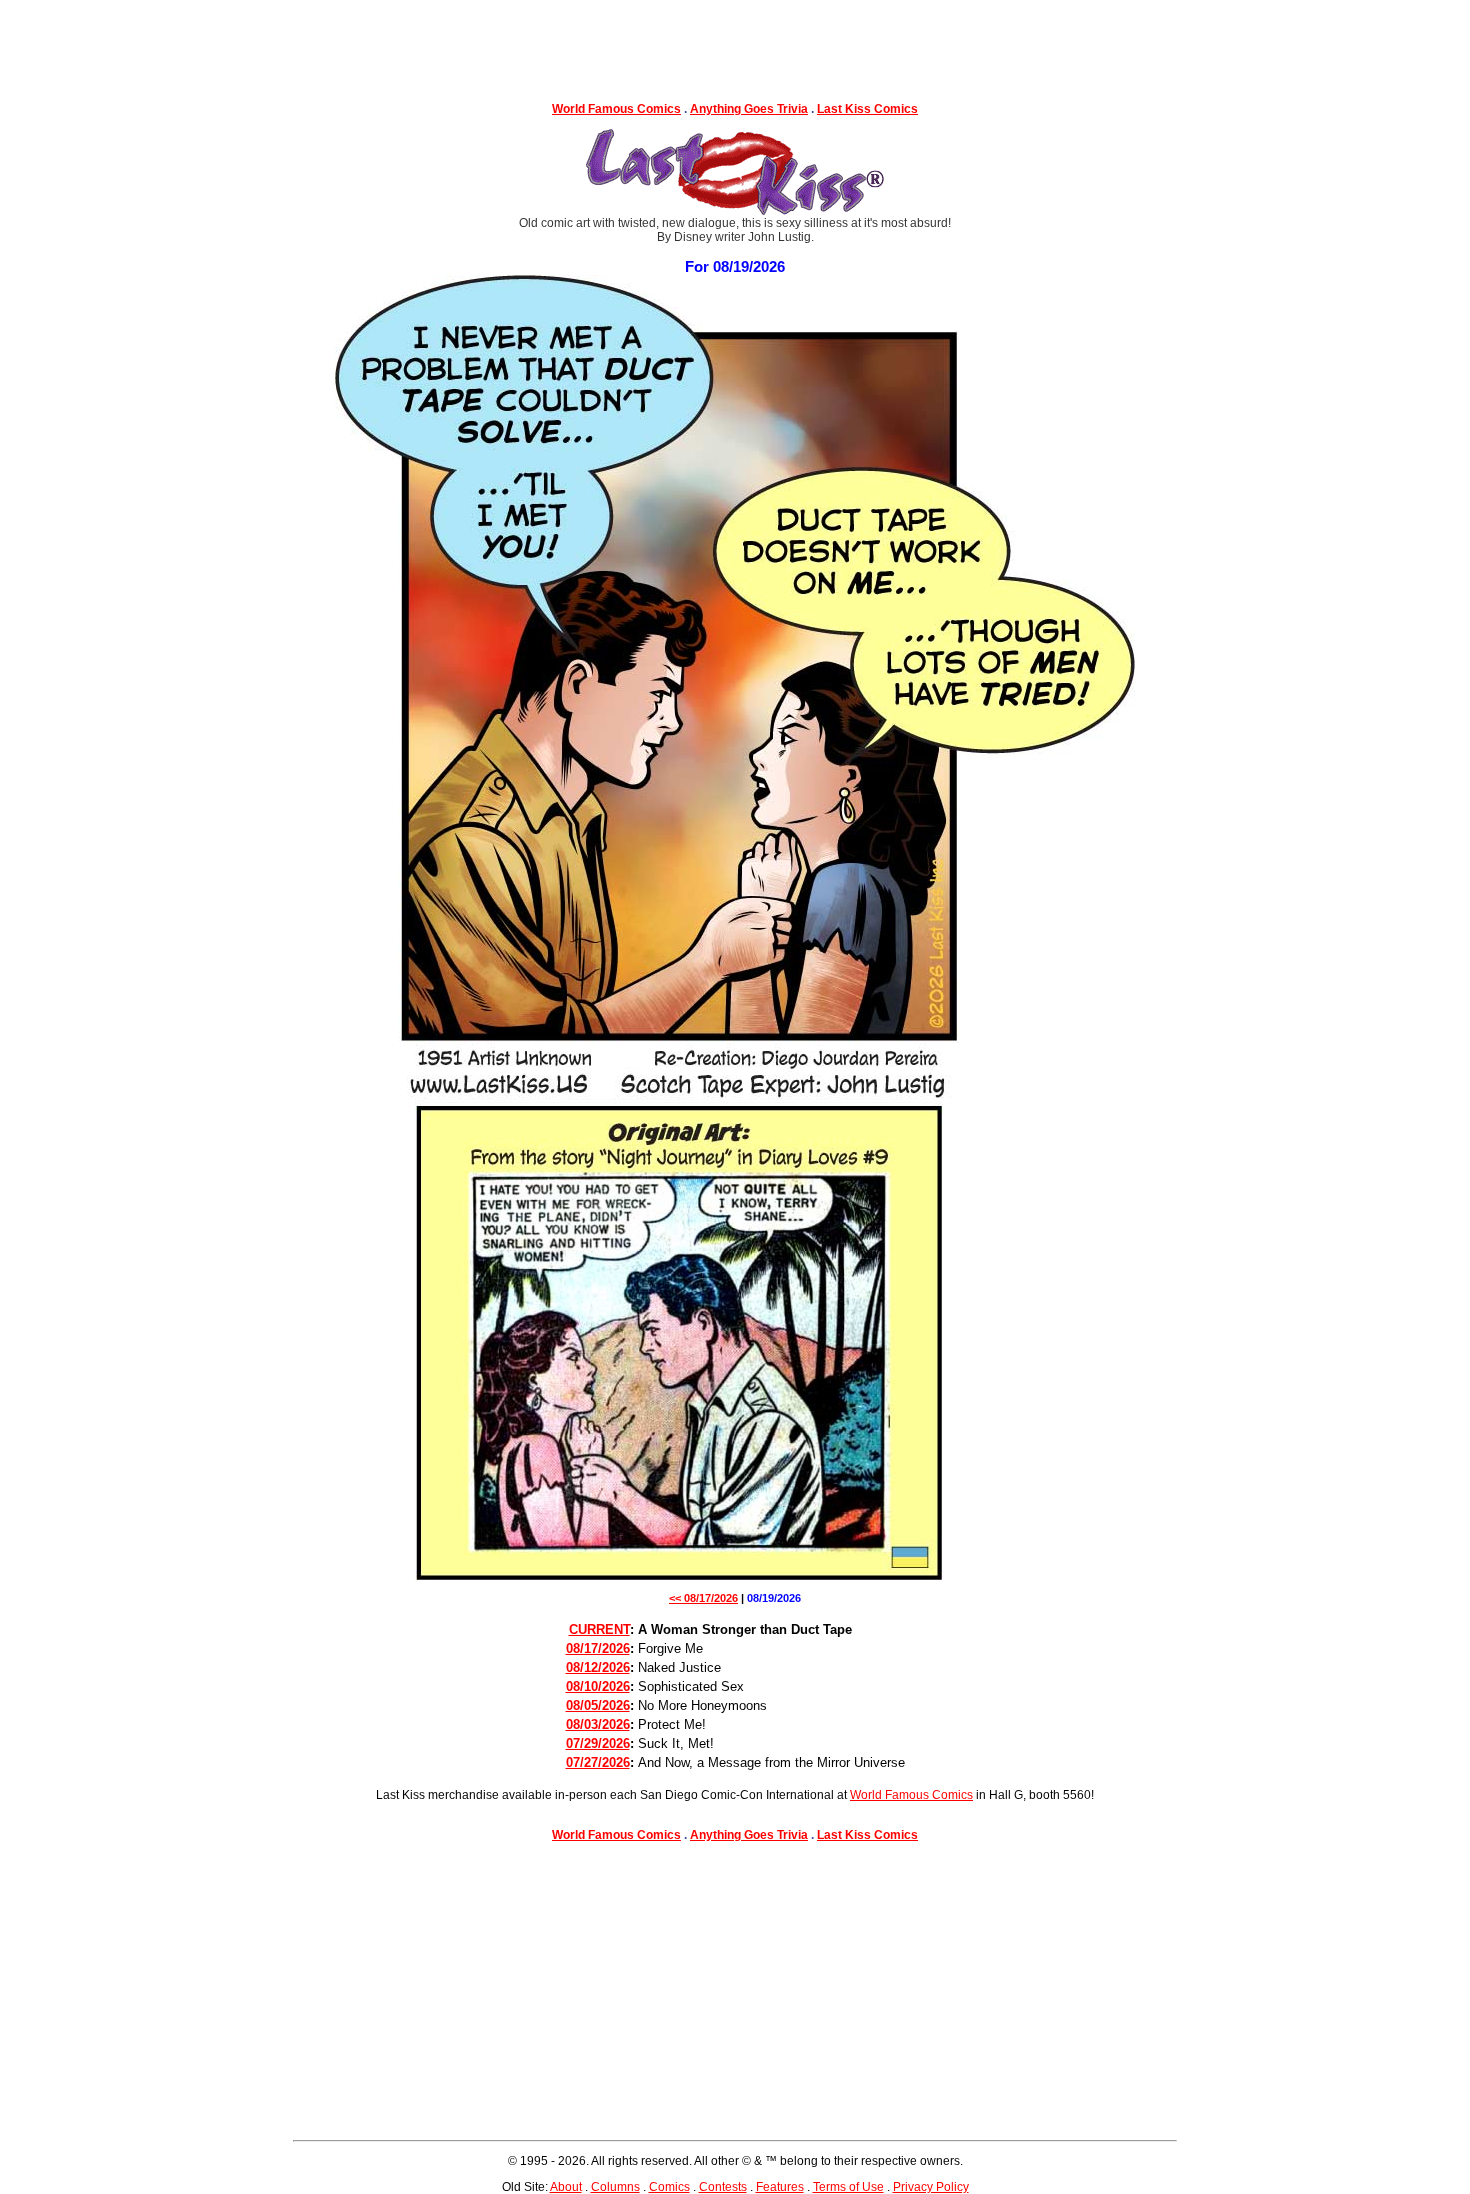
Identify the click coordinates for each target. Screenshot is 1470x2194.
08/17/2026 (598, 1648)
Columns (615, 2187)
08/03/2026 (598, 1724)
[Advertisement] (735, 45)
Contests (723, 2187)
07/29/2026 (598, 1743)
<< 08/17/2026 (703, 1598)
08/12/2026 (598, 1667)
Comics (669, 2187)
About (566, 2187)
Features (780, 2187)
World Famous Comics (616, 109)
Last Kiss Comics (867, 109)
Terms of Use (848, 2187)
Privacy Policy (931, 2187)
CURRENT (599, 1629)
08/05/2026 (598, 1705)
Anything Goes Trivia (749, 109)
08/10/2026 (598, 1686)
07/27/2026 (598, 1762)
